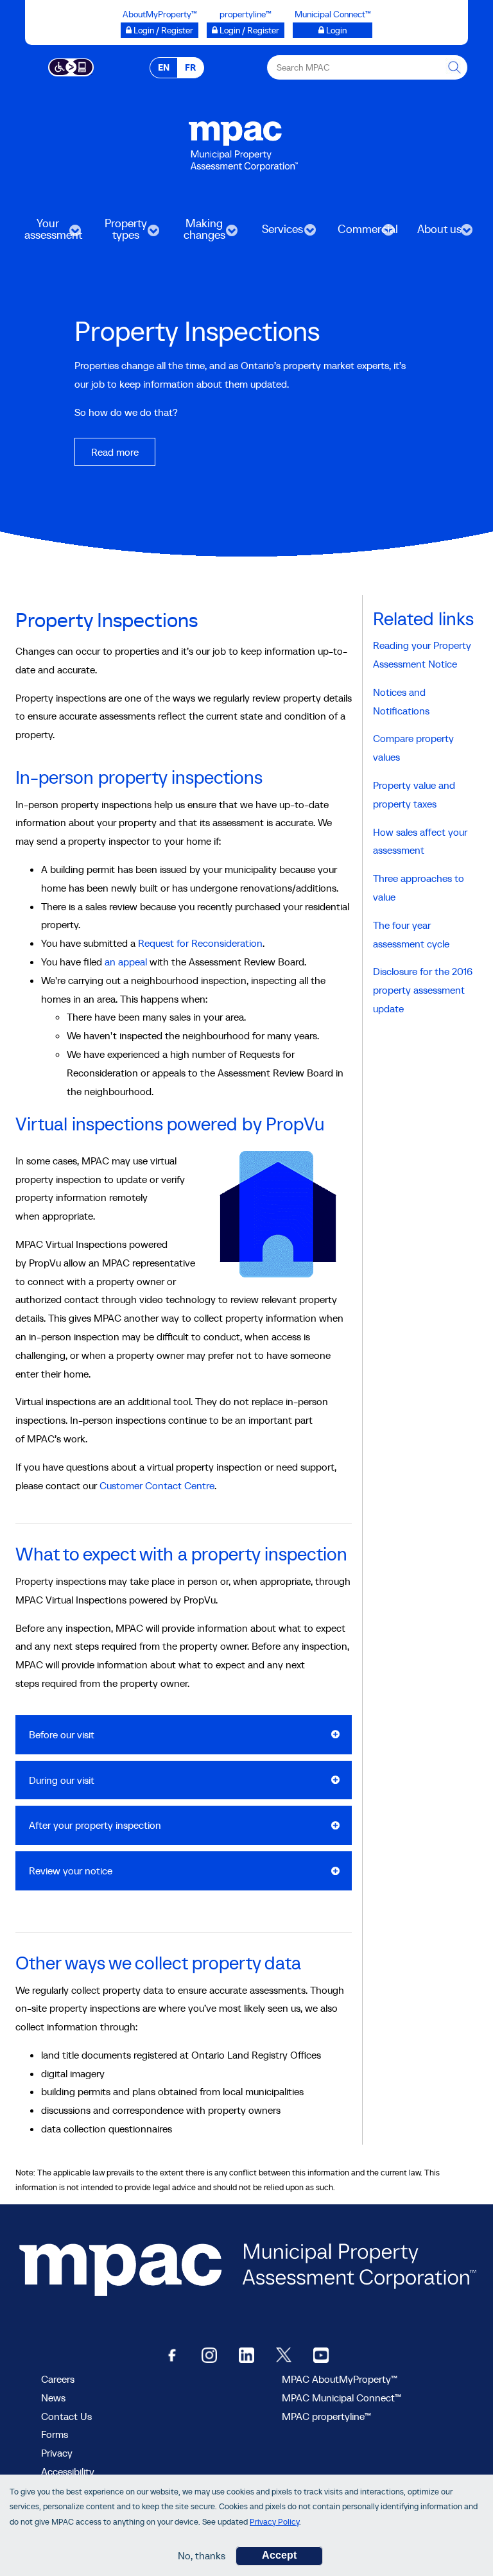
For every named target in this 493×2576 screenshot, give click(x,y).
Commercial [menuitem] (361, 233)
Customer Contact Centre (157, 1485)
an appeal (126, 962)
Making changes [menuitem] (196, 233)
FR (190, 67)
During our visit (62, 1780)
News (53, 2398)
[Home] (243, 139)
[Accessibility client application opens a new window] (71, 66)
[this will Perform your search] (455, 67)
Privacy (57, 2453)
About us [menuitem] (432, 233)
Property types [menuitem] (118, 233)
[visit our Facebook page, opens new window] (172, 2354)
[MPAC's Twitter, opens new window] (284, 2354)
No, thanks (202, 2555)
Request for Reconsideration (200, 943)
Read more (115, 452)
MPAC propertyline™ (326, 2416)
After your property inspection (95, 1825)
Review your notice (71, 1871)
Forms (55, 2434)
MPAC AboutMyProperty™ (340, 2379)
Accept (279, 2555)
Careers (58, 2379)
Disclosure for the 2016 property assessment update (423, 990)
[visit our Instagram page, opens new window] (209, 2354)
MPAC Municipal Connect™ (342, 2398)
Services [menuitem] (274, 233)
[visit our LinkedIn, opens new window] (246, 2354)
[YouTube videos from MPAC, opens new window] (321, 2354)
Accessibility (68, 2471)
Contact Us (66, 2416)
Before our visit (62, 1734)
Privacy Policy (274, 2522)
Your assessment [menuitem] (47, 233)
